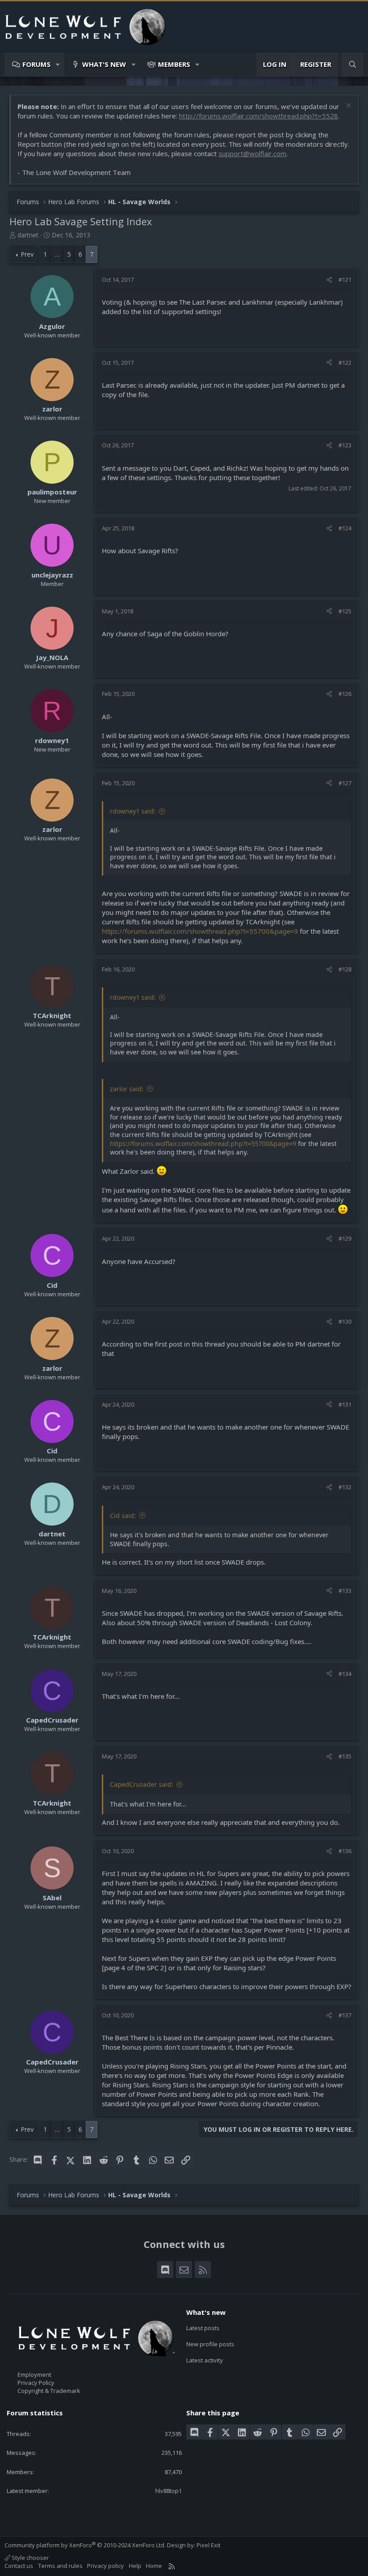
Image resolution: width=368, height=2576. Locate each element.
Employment (34, 2375)
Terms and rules (60, 2566)
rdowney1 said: (133, 811)
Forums (37, 64)
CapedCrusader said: (142, 1784)
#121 (345, 280)
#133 (345, 1591)
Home (154, 2566)
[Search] (353, 64)
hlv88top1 (169, 2491)
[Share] (329, 280)
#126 (345, 694)
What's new (104, 64)
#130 (345, 1321)
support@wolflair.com (252, 153)
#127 (345, 783)
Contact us (19, 2566)
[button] (58, 64)
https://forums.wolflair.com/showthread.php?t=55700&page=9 (200, 931)
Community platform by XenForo (85, 2545)
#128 (345, 969)
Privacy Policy (36, 2383)
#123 (345, 445)
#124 (345, 528)
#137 (345, 2015)
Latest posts (203, 2328)
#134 (345, 1674)
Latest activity (205, 2360)
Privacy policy (105, 2566)
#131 (345, 1404)
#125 (345, 611)
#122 (345, 363)
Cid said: (123, 1515)
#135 (345, 1756)
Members (174, 64)
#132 (345, 1487)
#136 (345, 1851)
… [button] (57, 254)
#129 (345, 1238)
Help (135, 2566)
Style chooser (30, 2558)
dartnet (28, 235)
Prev (27, 254)
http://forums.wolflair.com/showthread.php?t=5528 (258, 116)
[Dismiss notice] (348, 107)
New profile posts (210, 2344)
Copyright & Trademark (49, 2391)
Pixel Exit (208, 2545)
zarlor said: (127, 1089)
